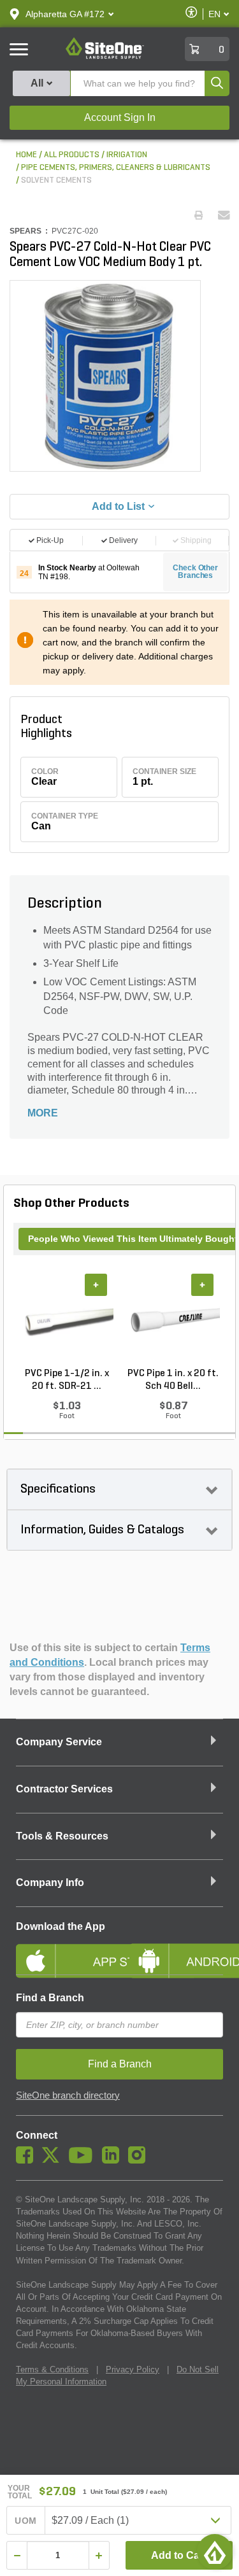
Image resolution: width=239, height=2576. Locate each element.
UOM (25, 2521)
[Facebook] (28, 2160)
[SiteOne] (105, 57)
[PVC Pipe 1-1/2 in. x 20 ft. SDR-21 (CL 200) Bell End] (67, 1320)
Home (26, 155)
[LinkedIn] (114, 2160)
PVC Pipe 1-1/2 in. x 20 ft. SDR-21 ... (67, 1380)
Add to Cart (179, 2555)
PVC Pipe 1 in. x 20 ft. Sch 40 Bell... (173, 1380)
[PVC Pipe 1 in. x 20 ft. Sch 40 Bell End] (173, 1320)
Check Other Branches (195, 572)
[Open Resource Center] (215, 2552)
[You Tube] (84, 2160)
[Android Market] (177, 1950)
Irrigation (127, 155)
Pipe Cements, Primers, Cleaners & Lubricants (116, 168)
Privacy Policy (133, 2369)
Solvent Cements (56, 180)
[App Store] (63, 1950)
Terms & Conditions (52, 2369)
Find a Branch (50, 1998)
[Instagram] (140, 2160)
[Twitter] (54, 2160)
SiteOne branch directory (68, 2095)
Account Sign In (120, 117)
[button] (65, 14)
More (43, 1113)
